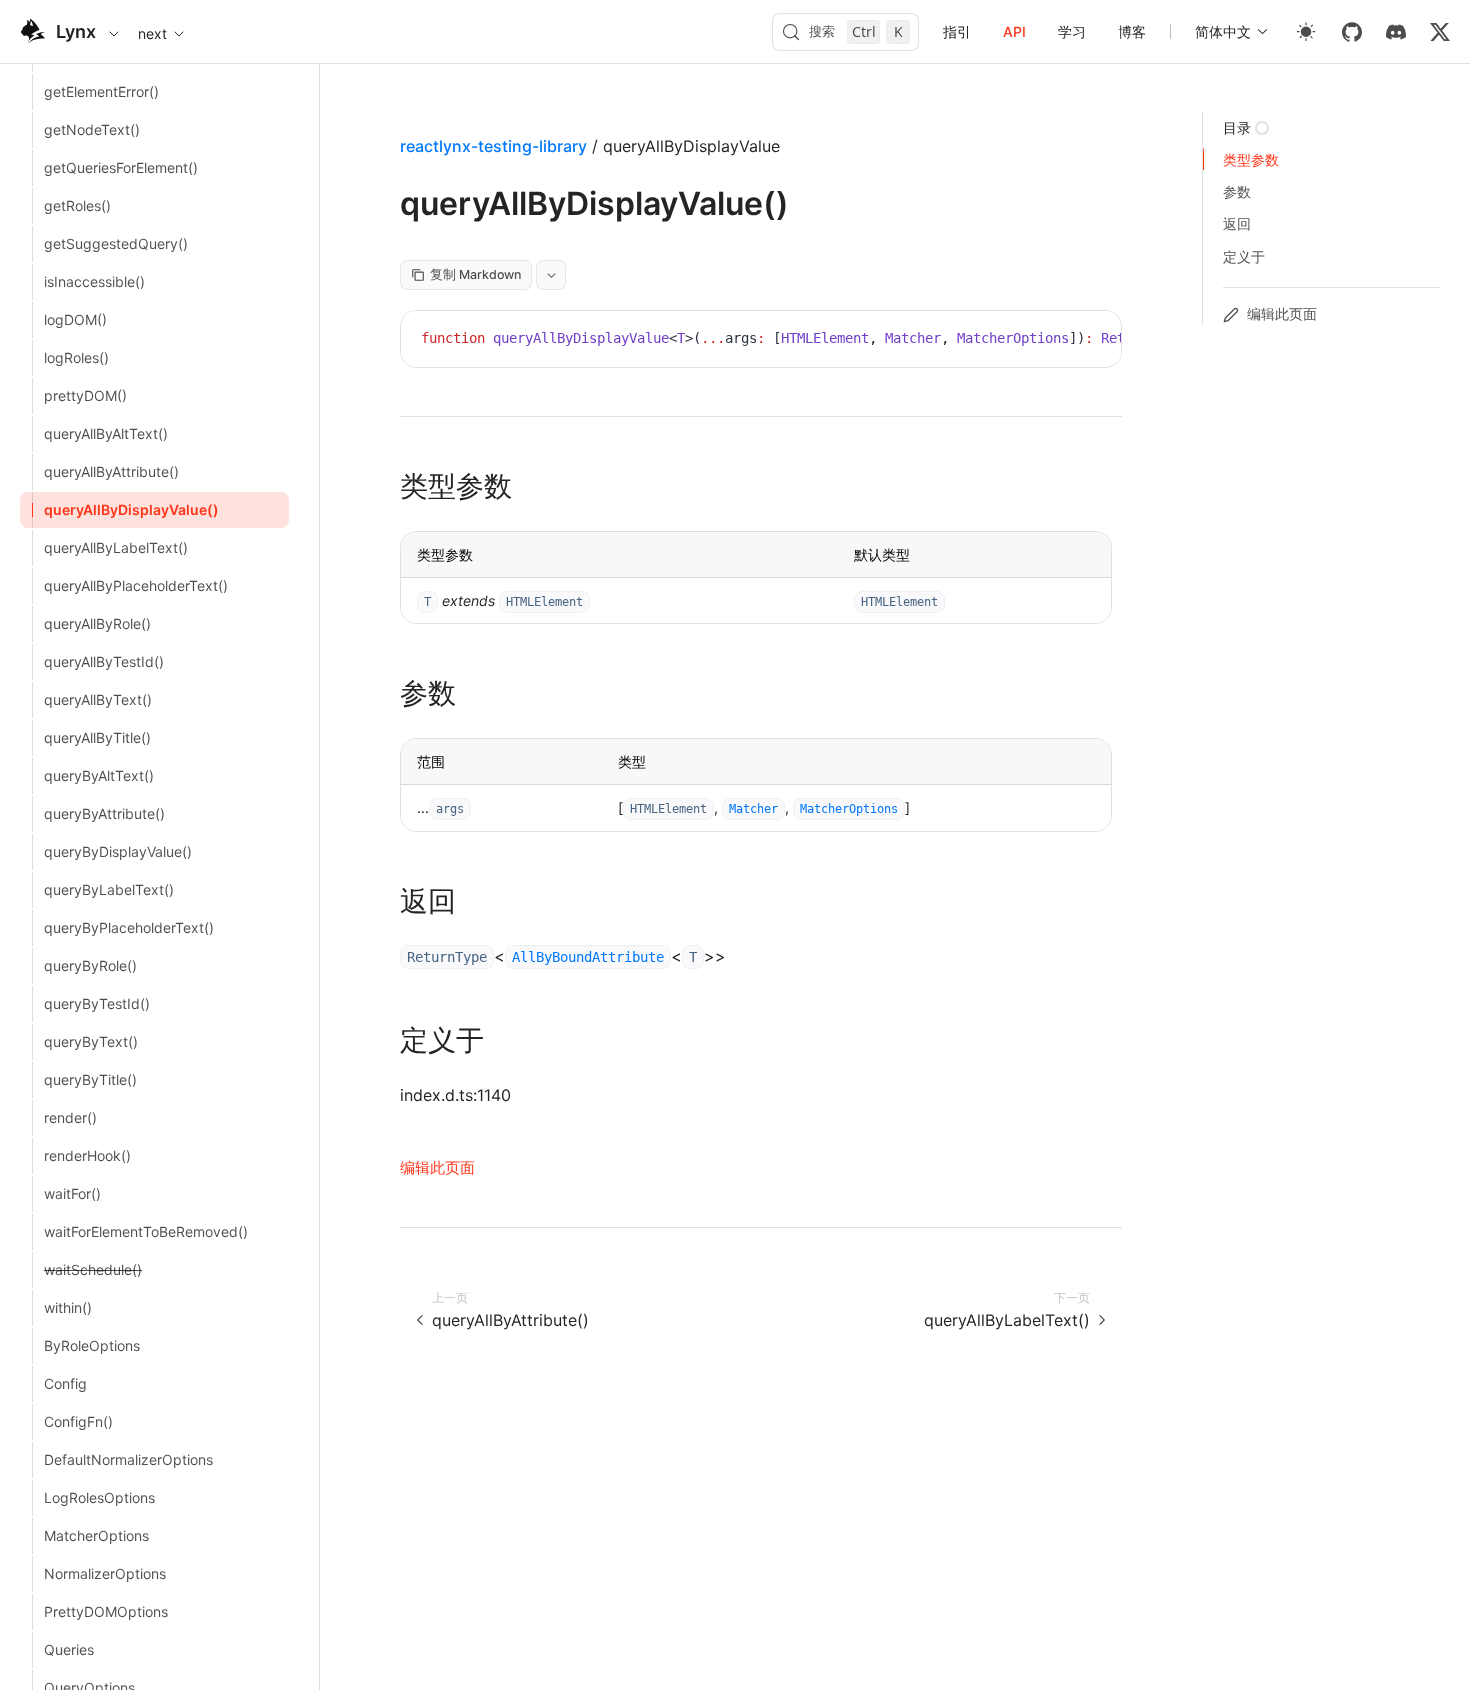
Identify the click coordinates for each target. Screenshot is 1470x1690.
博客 (1132, 31)
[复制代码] (1091, 341)
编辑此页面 (437, 1167)
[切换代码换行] (1061, 341)
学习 (1072, 31)
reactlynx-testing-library (493, 146)
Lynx (76, 31)
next (152, 33)
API (1014, 31)
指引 (957, 31)
